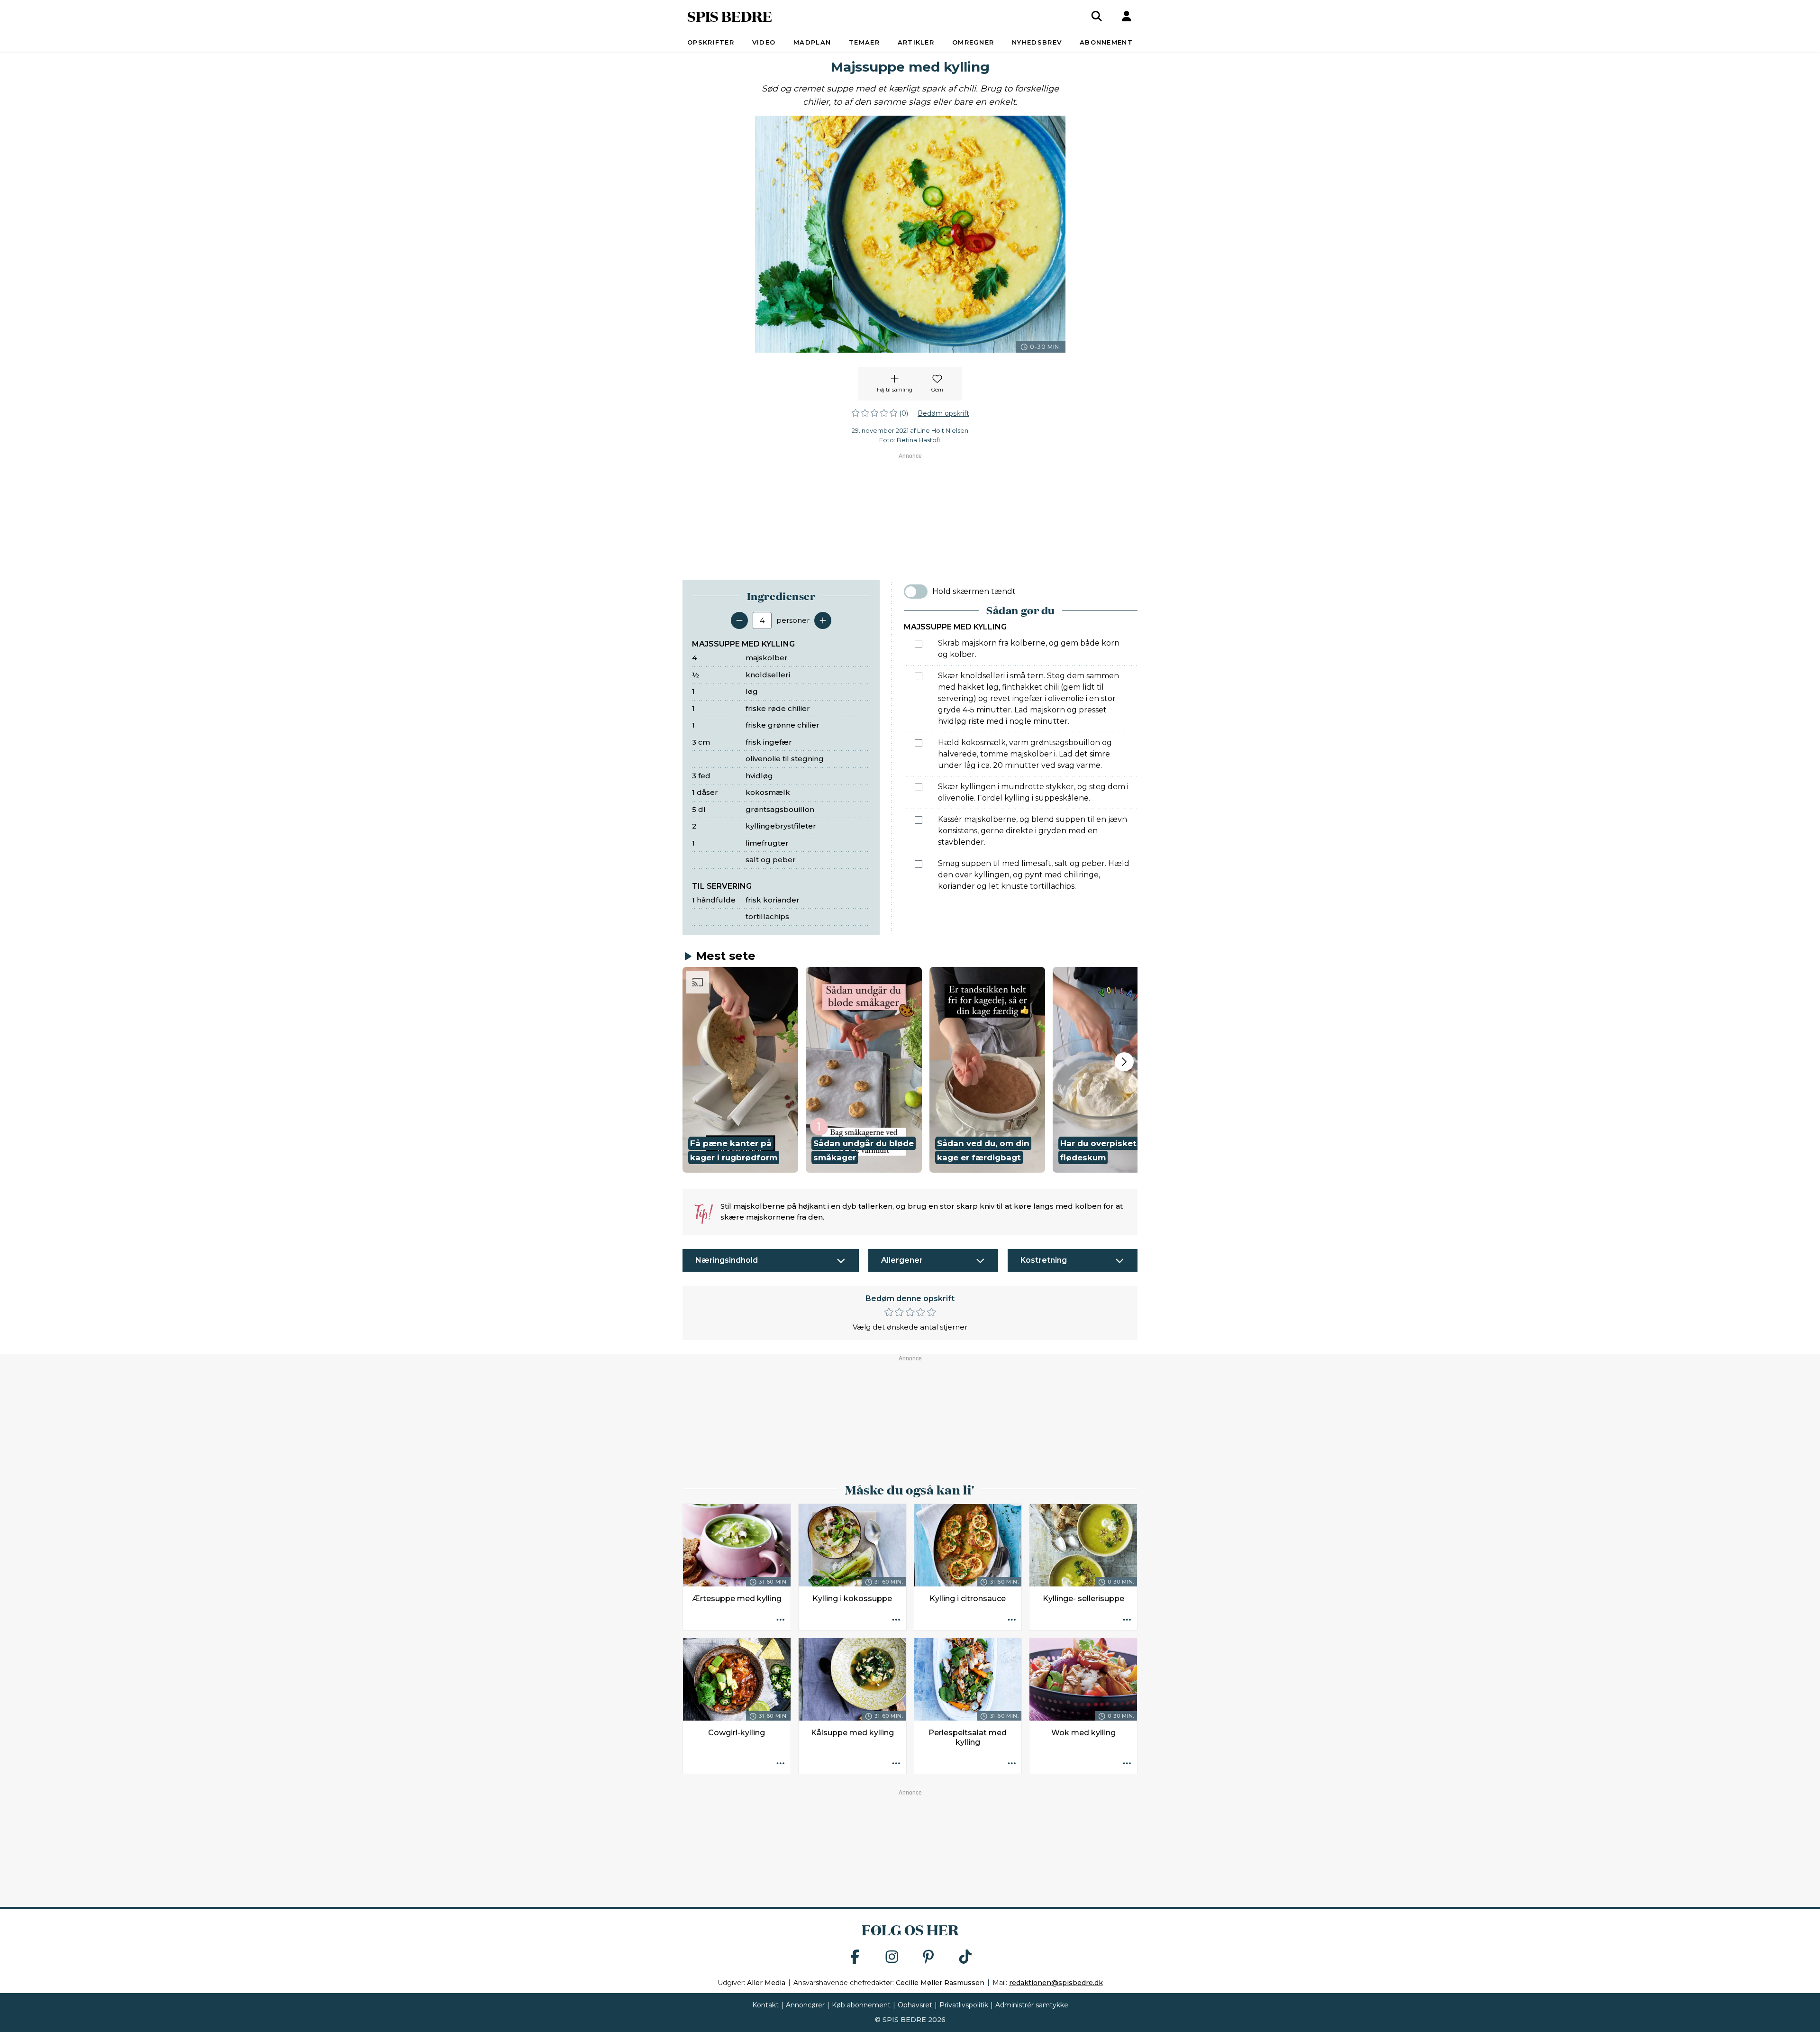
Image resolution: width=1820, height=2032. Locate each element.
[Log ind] (1127, 16)
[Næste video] (1124, 1062)
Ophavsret (915, 2005)
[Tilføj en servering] (823, 620)
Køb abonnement (861, 2005)
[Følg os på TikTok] (965, 1957)
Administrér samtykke (1032, 2005)
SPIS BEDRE (730, 16)
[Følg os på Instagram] (892, 1957)
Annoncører (805, 2005)
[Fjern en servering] (739, 620)
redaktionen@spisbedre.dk (1056, 1983)
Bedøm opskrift (943, 413)
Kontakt (765, 2005)
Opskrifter (711, 42)
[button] (740, 1070)
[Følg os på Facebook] (855, 1957)
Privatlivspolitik (964, 2005)
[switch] (916, 592)
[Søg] (1097, 16)
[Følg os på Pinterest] (928, 1957)
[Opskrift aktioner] (781, 1620)
